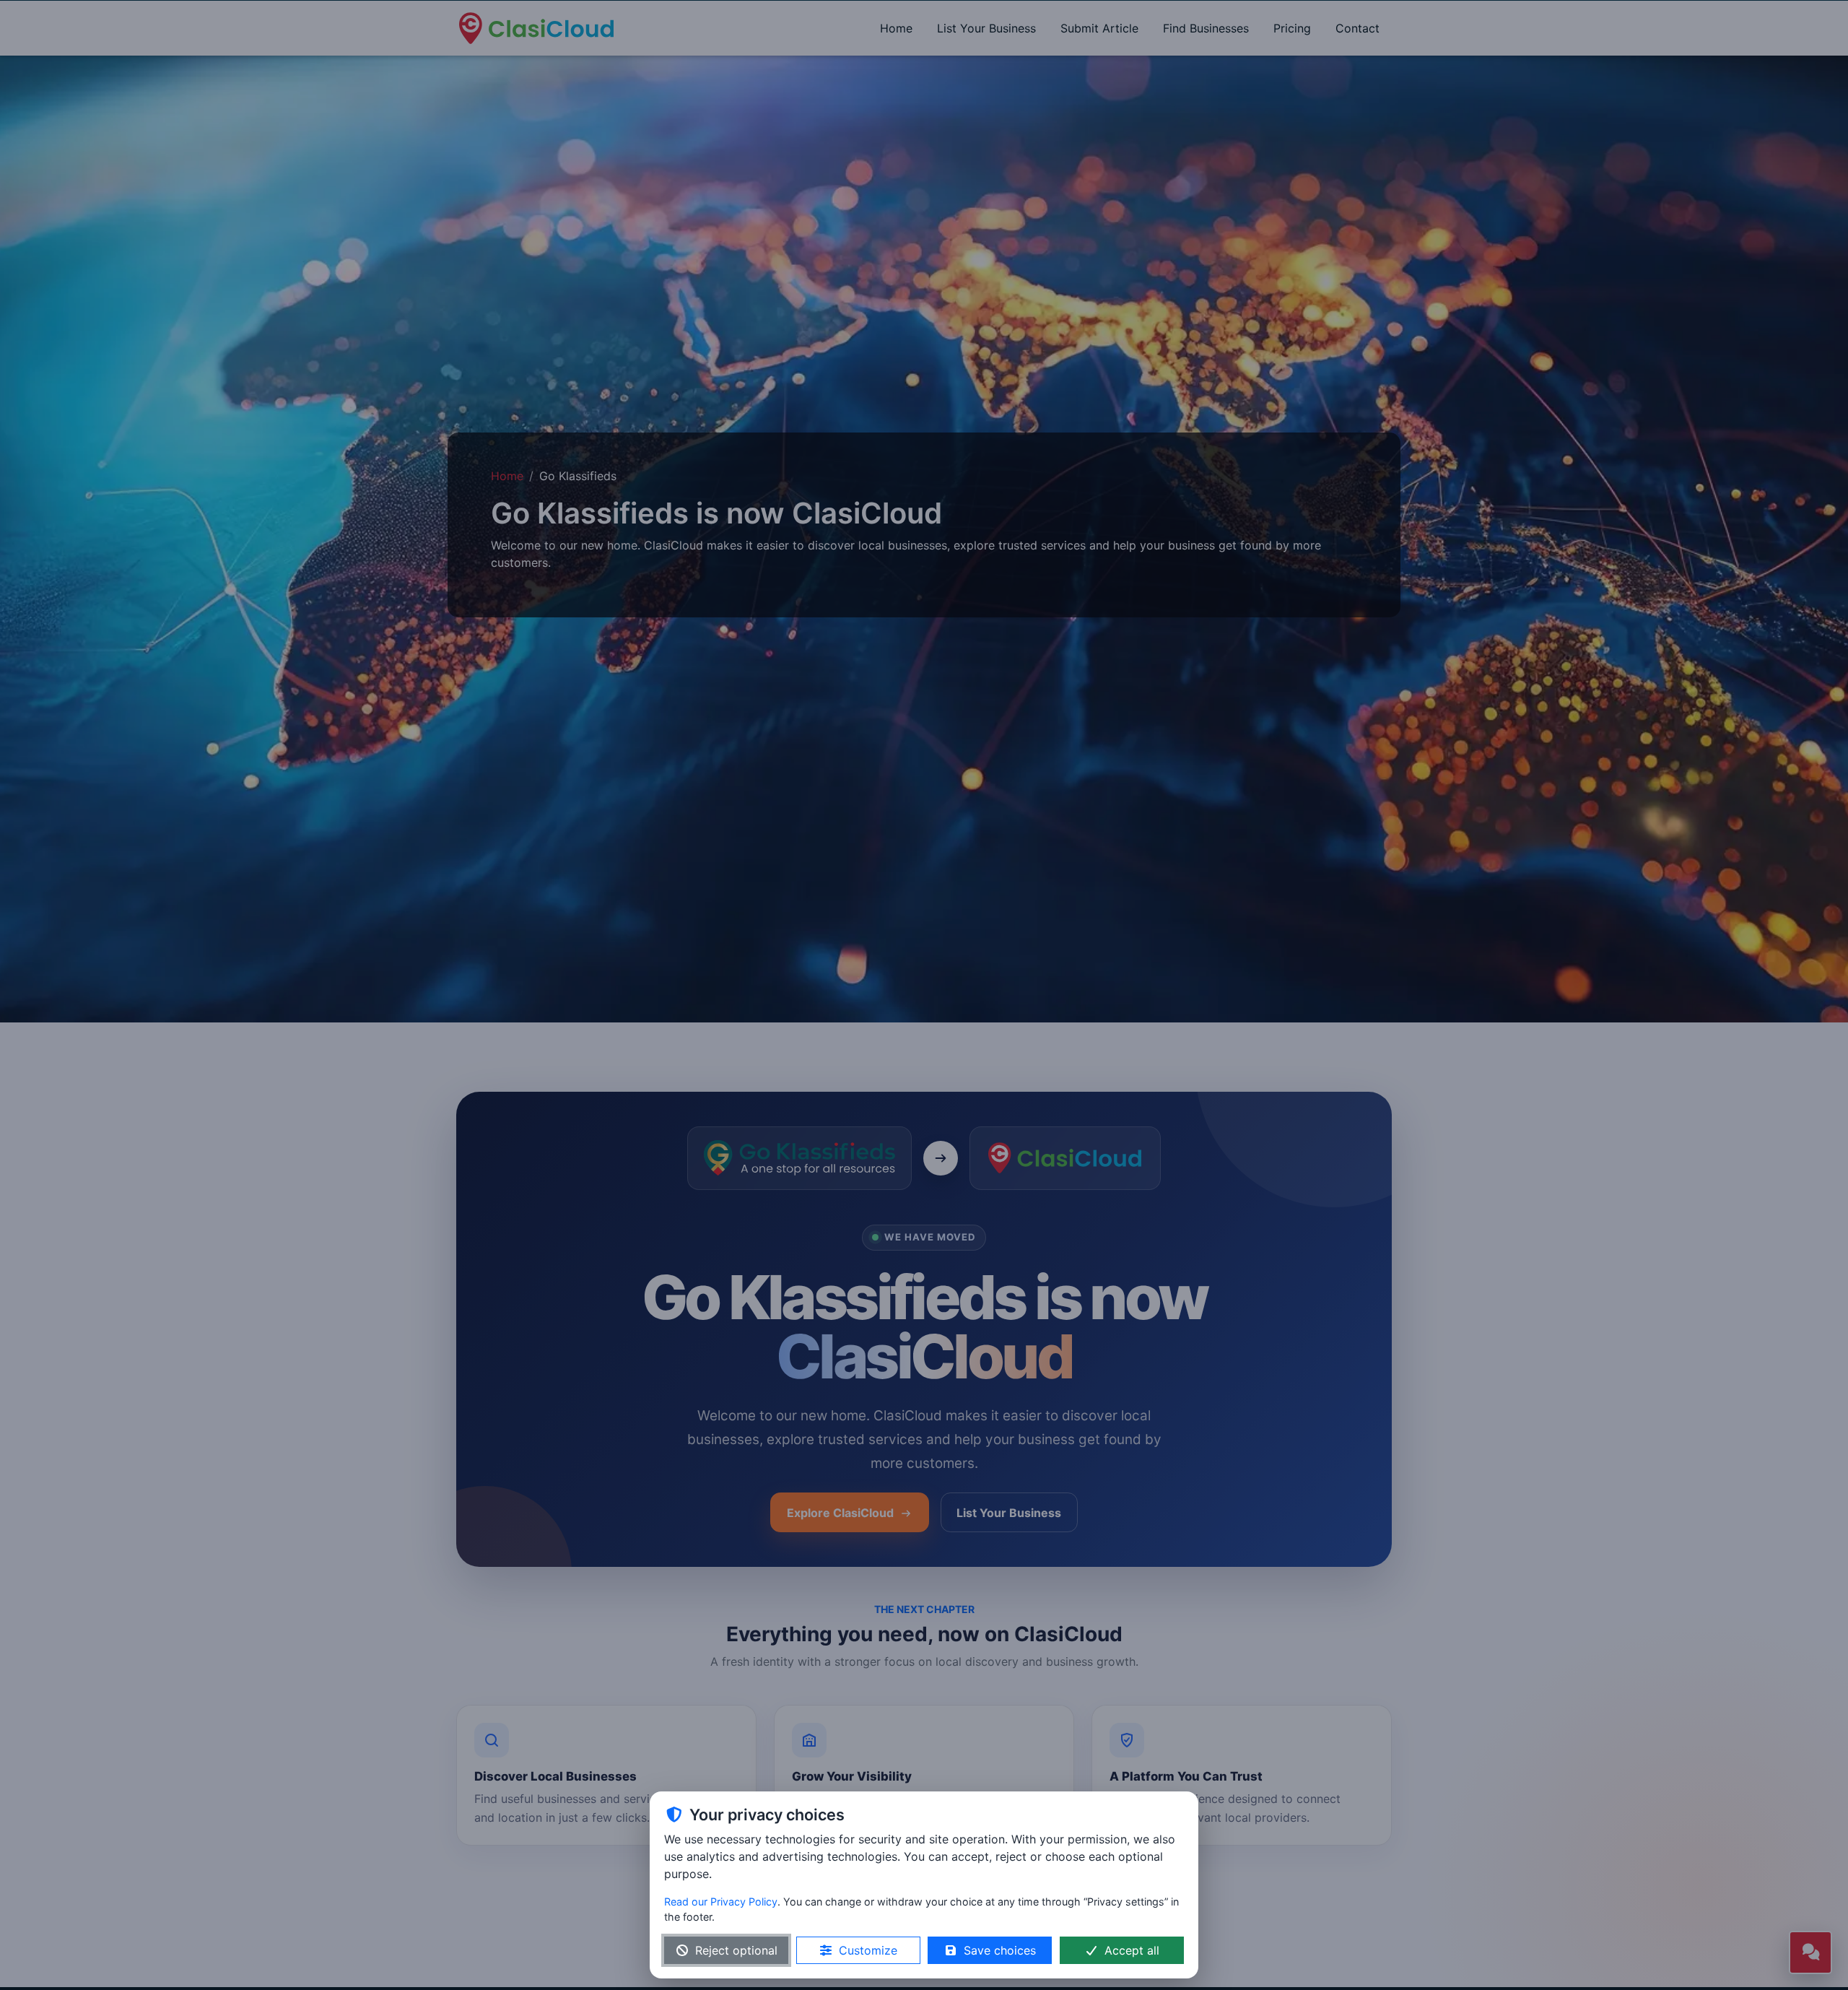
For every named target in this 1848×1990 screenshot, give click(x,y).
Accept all (1132, 1950)
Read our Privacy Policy (721, 1902)
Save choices (1000, 1950)
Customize (868, 1950)
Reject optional (736, 1950)
